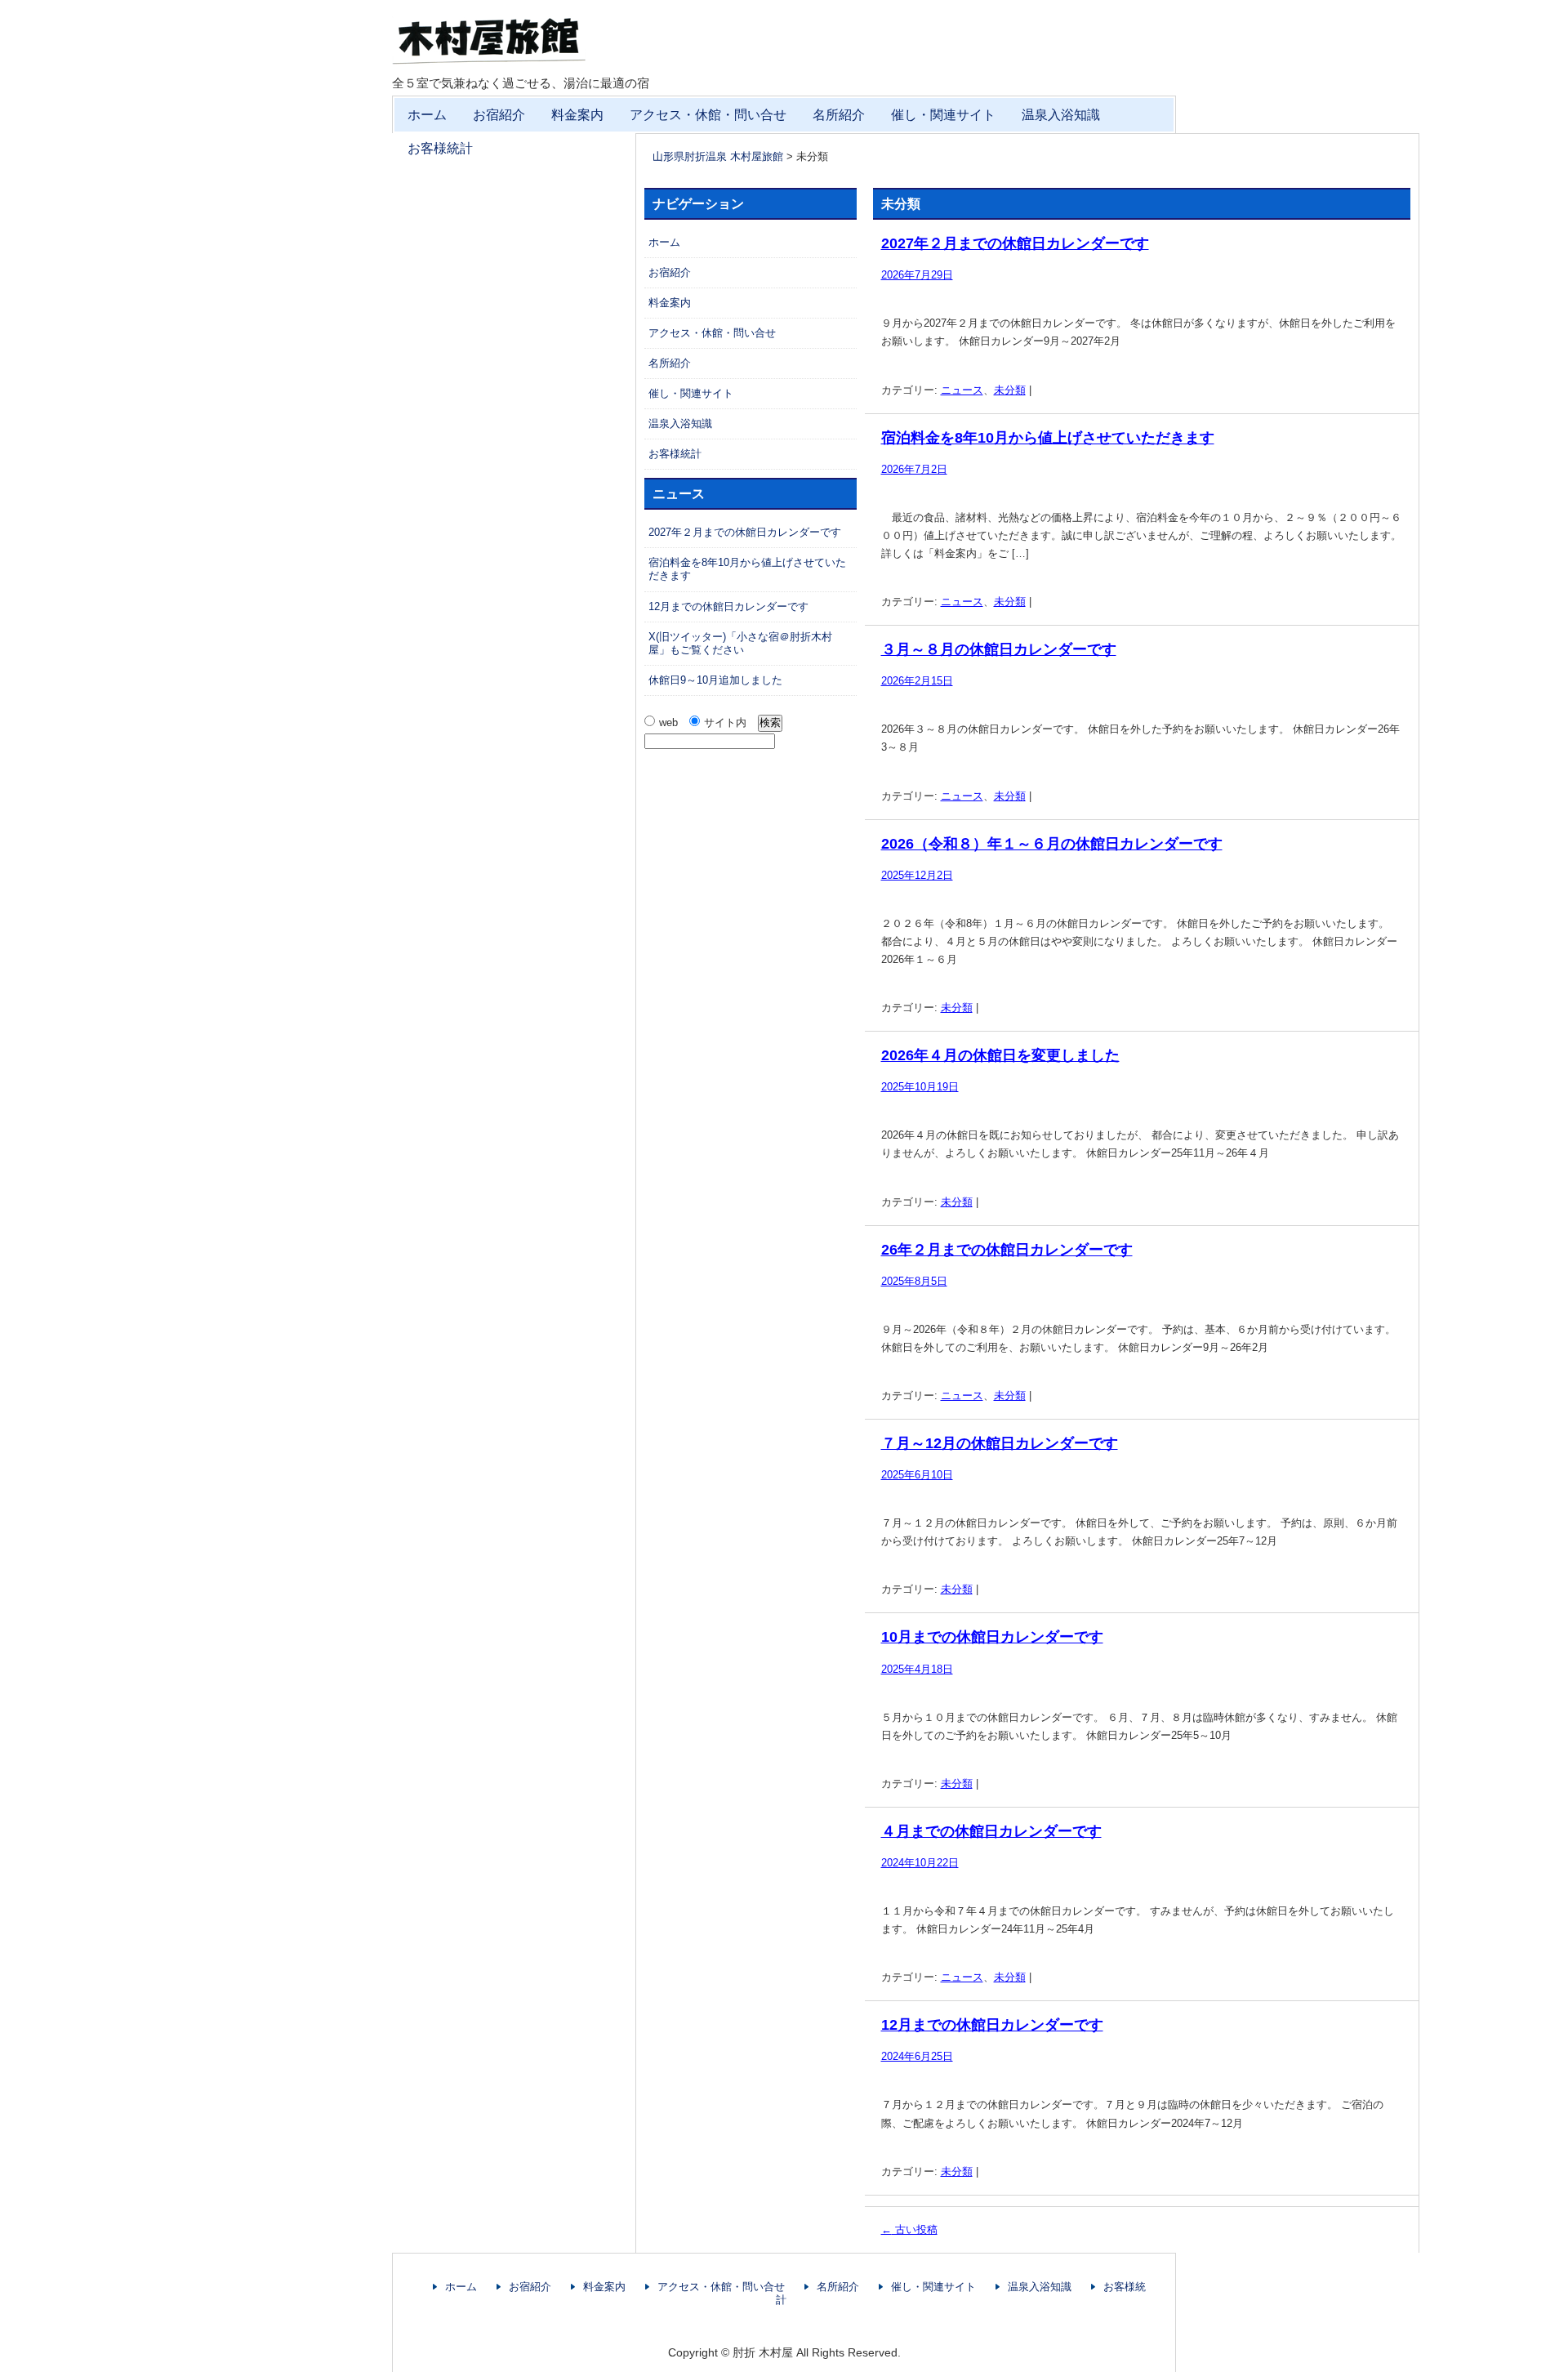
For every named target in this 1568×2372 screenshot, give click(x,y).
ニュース (962, 390)
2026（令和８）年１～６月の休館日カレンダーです (1052, 844)
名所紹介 (839, 115)
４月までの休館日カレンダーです (991, 1831)
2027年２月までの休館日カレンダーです (1015, 243)
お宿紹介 (499, 115)
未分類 (1010, 390)
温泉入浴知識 (1061, 115)
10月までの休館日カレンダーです (992, 1637)
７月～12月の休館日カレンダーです (1000, 1443)
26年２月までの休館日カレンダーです (1007, 1250)
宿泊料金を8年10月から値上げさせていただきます (1048, 438)
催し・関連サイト (943, 115)
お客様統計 (440, 148)
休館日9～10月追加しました (715, 680)
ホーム (427, 115)
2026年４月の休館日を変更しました (1000, 1055)
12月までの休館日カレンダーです (992, 2025)
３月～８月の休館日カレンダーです (999, 649)
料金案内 (577, 115)
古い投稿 (909, 2229)
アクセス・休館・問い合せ (708, 115)
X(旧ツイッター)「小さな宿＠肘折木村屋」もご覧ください (740, 643)
